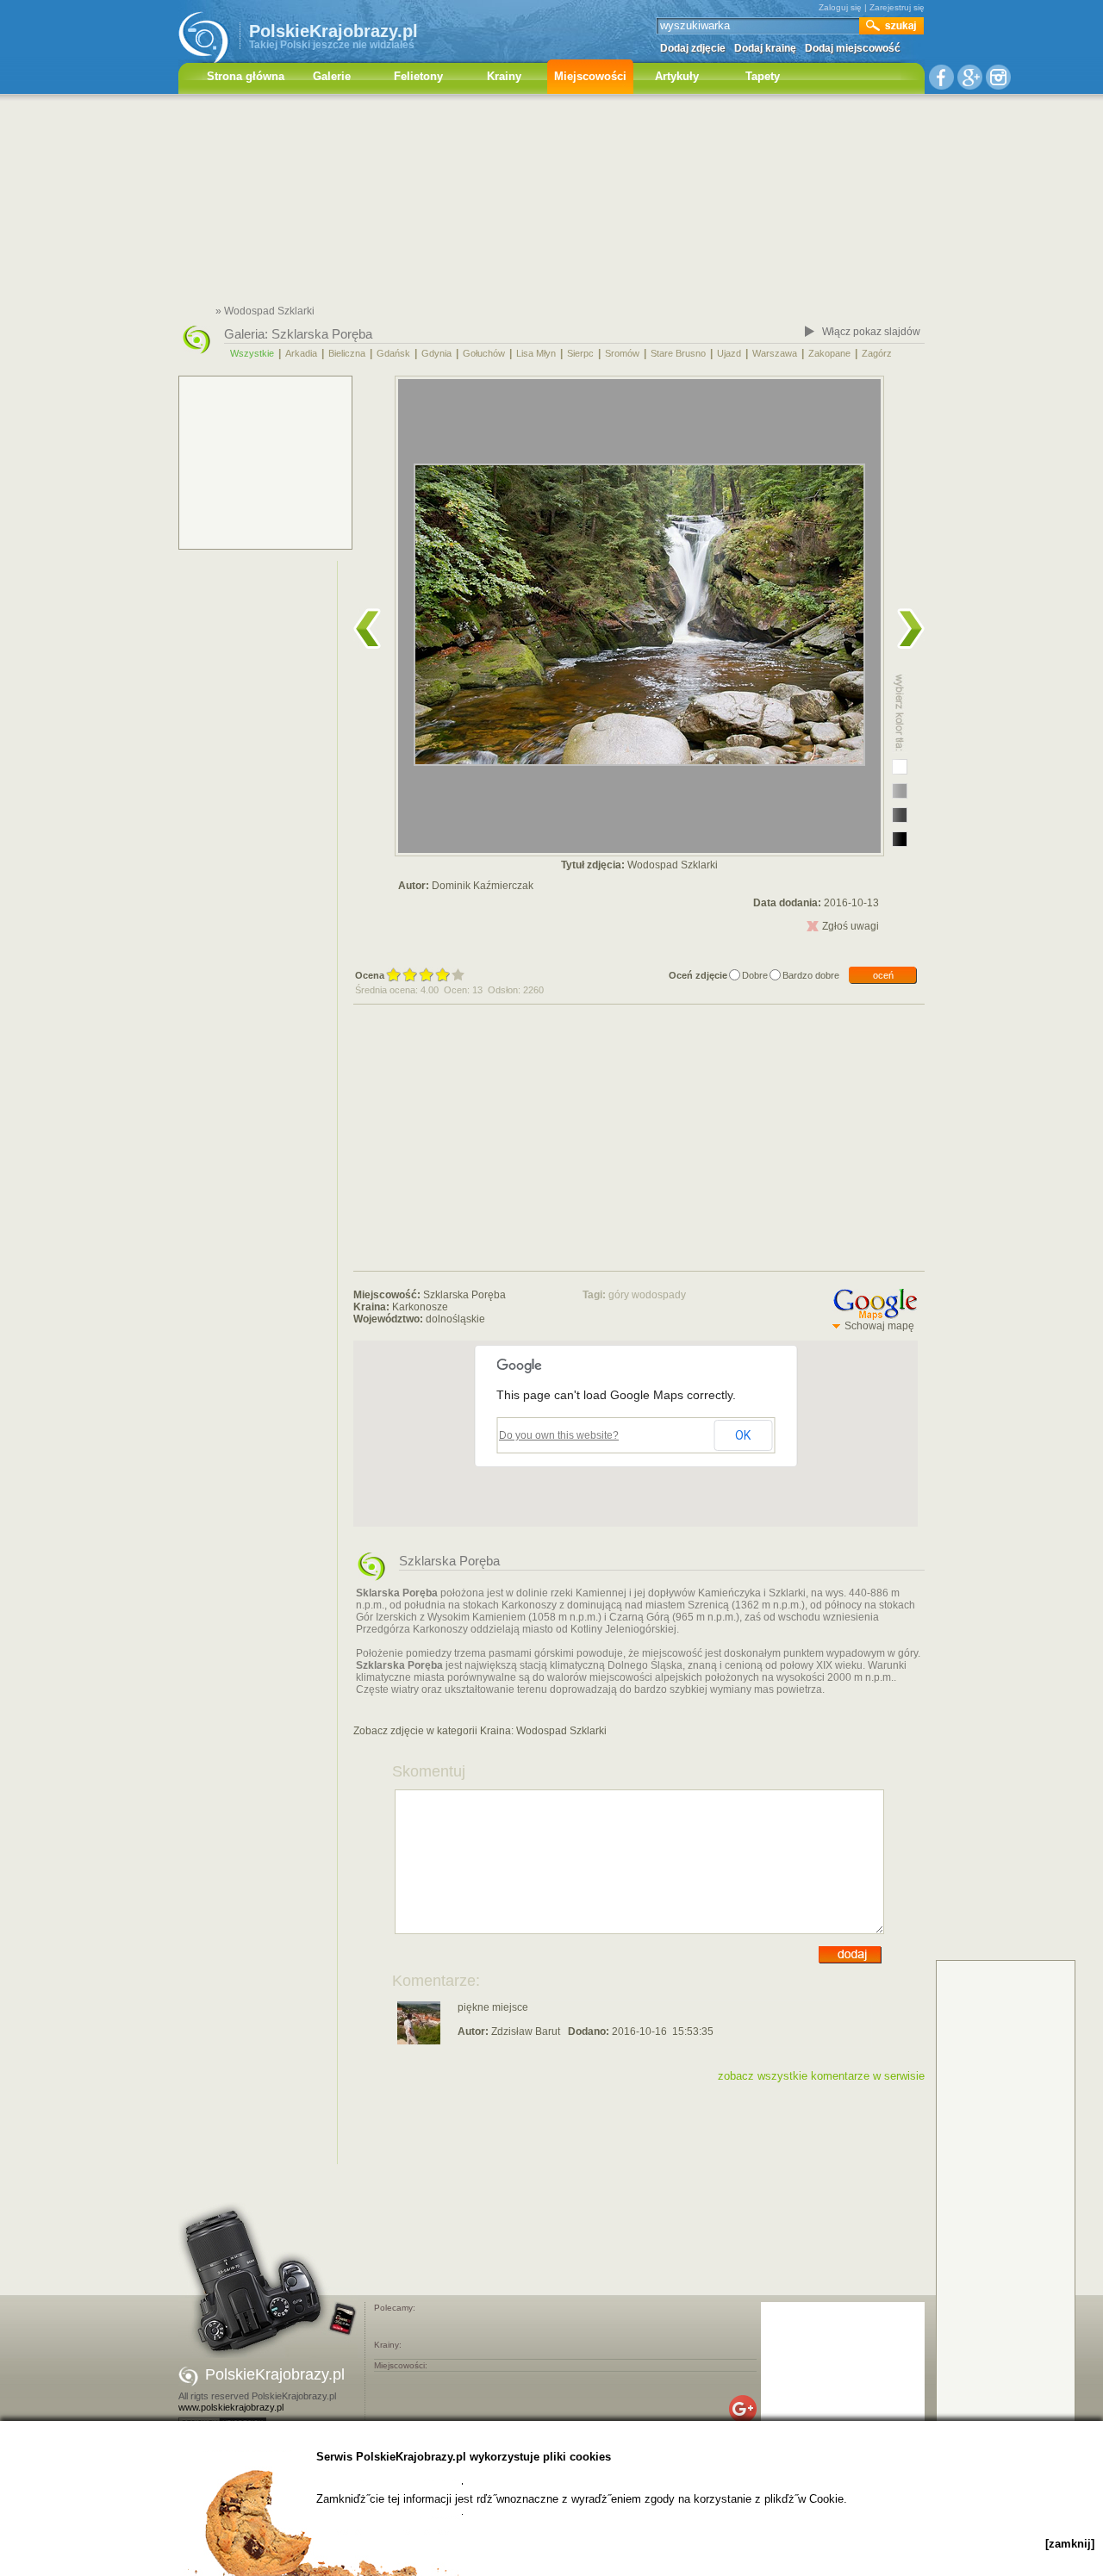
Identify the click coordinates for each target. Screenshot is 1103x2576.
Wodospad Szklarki (561, 1731)
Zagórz (877, 353)
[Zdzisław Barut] (419, 2041)
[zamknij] (1070, 2544)
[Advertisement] (551, 202)
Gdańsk (393, 353)
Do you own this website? (559, 1435)
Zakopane (829, 353)
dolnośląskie (455, 1319)
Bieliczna (347, 353)
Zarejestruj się (897, 7)
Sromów (622, 353)
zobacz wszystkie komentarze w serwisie (821, 2076)
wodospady (659, 1295)
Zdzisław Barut (526, 2032)
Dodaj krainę (765, 48)
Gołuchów (484, 353)
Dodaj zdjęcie (693, 48)
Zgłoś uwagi (851, 926)
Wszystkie (252, 353)
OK (743, 1435)
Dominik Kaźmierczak (483, 886)
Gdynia (436, 353)
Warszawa (775, 353)
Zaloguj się (840, 7)
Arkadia (301, 353)
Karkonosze (420, 1307)
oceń (883, 975)
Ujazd (729, 353)
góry (619, 1295)
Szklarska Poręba (322, 334)
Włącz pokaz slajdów (871, 332)
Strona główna (246, 76)
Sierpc (580, 353)
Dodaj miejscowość (853, 48)
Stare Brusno (678, 353)
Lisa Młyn (536, 353)
